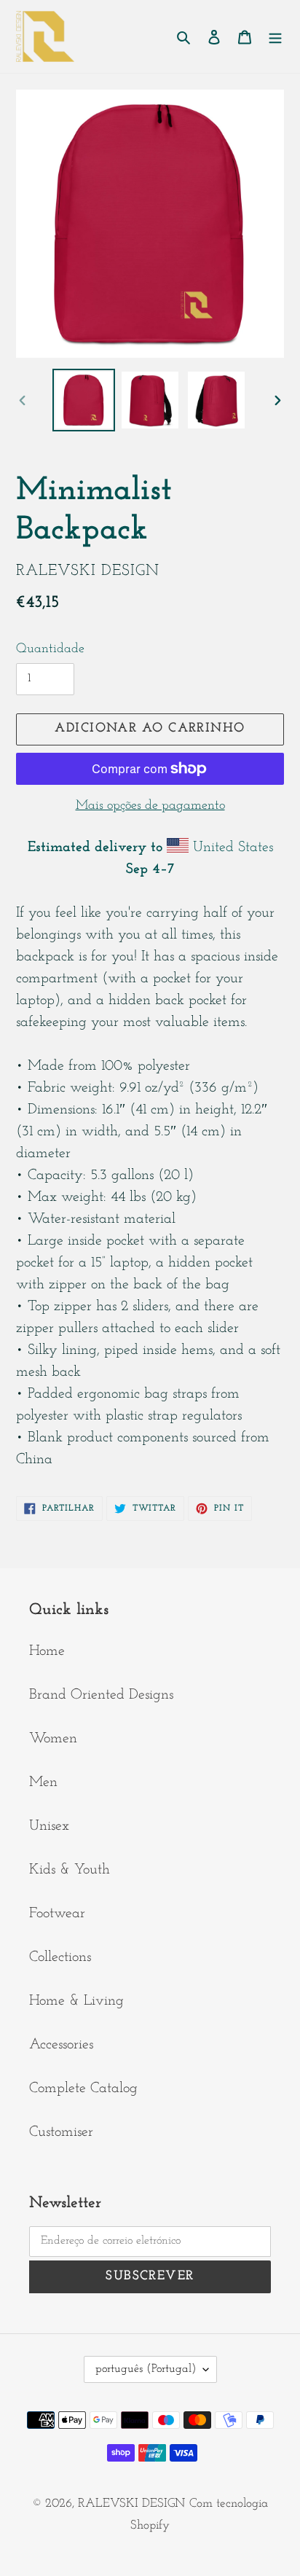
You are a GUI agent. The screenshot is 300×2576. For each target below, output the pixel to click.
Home (47, 1651)
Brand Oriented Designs (101, 1695)
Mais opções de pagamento (150, 806)
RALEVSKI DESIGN (131, 2503)
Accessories (61, 2045)
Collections (60, 1957)
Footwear (57, 1914)
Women (53, 1739)
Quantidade (50, 649)
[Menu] (275, 36)
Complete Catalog (83, 2088)
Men (43, 1782)
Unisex (49, 1826)
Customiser (61, 2132)
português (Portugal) (146, 2369)
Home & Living (76, 2001)
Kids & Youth (70, 1870)
